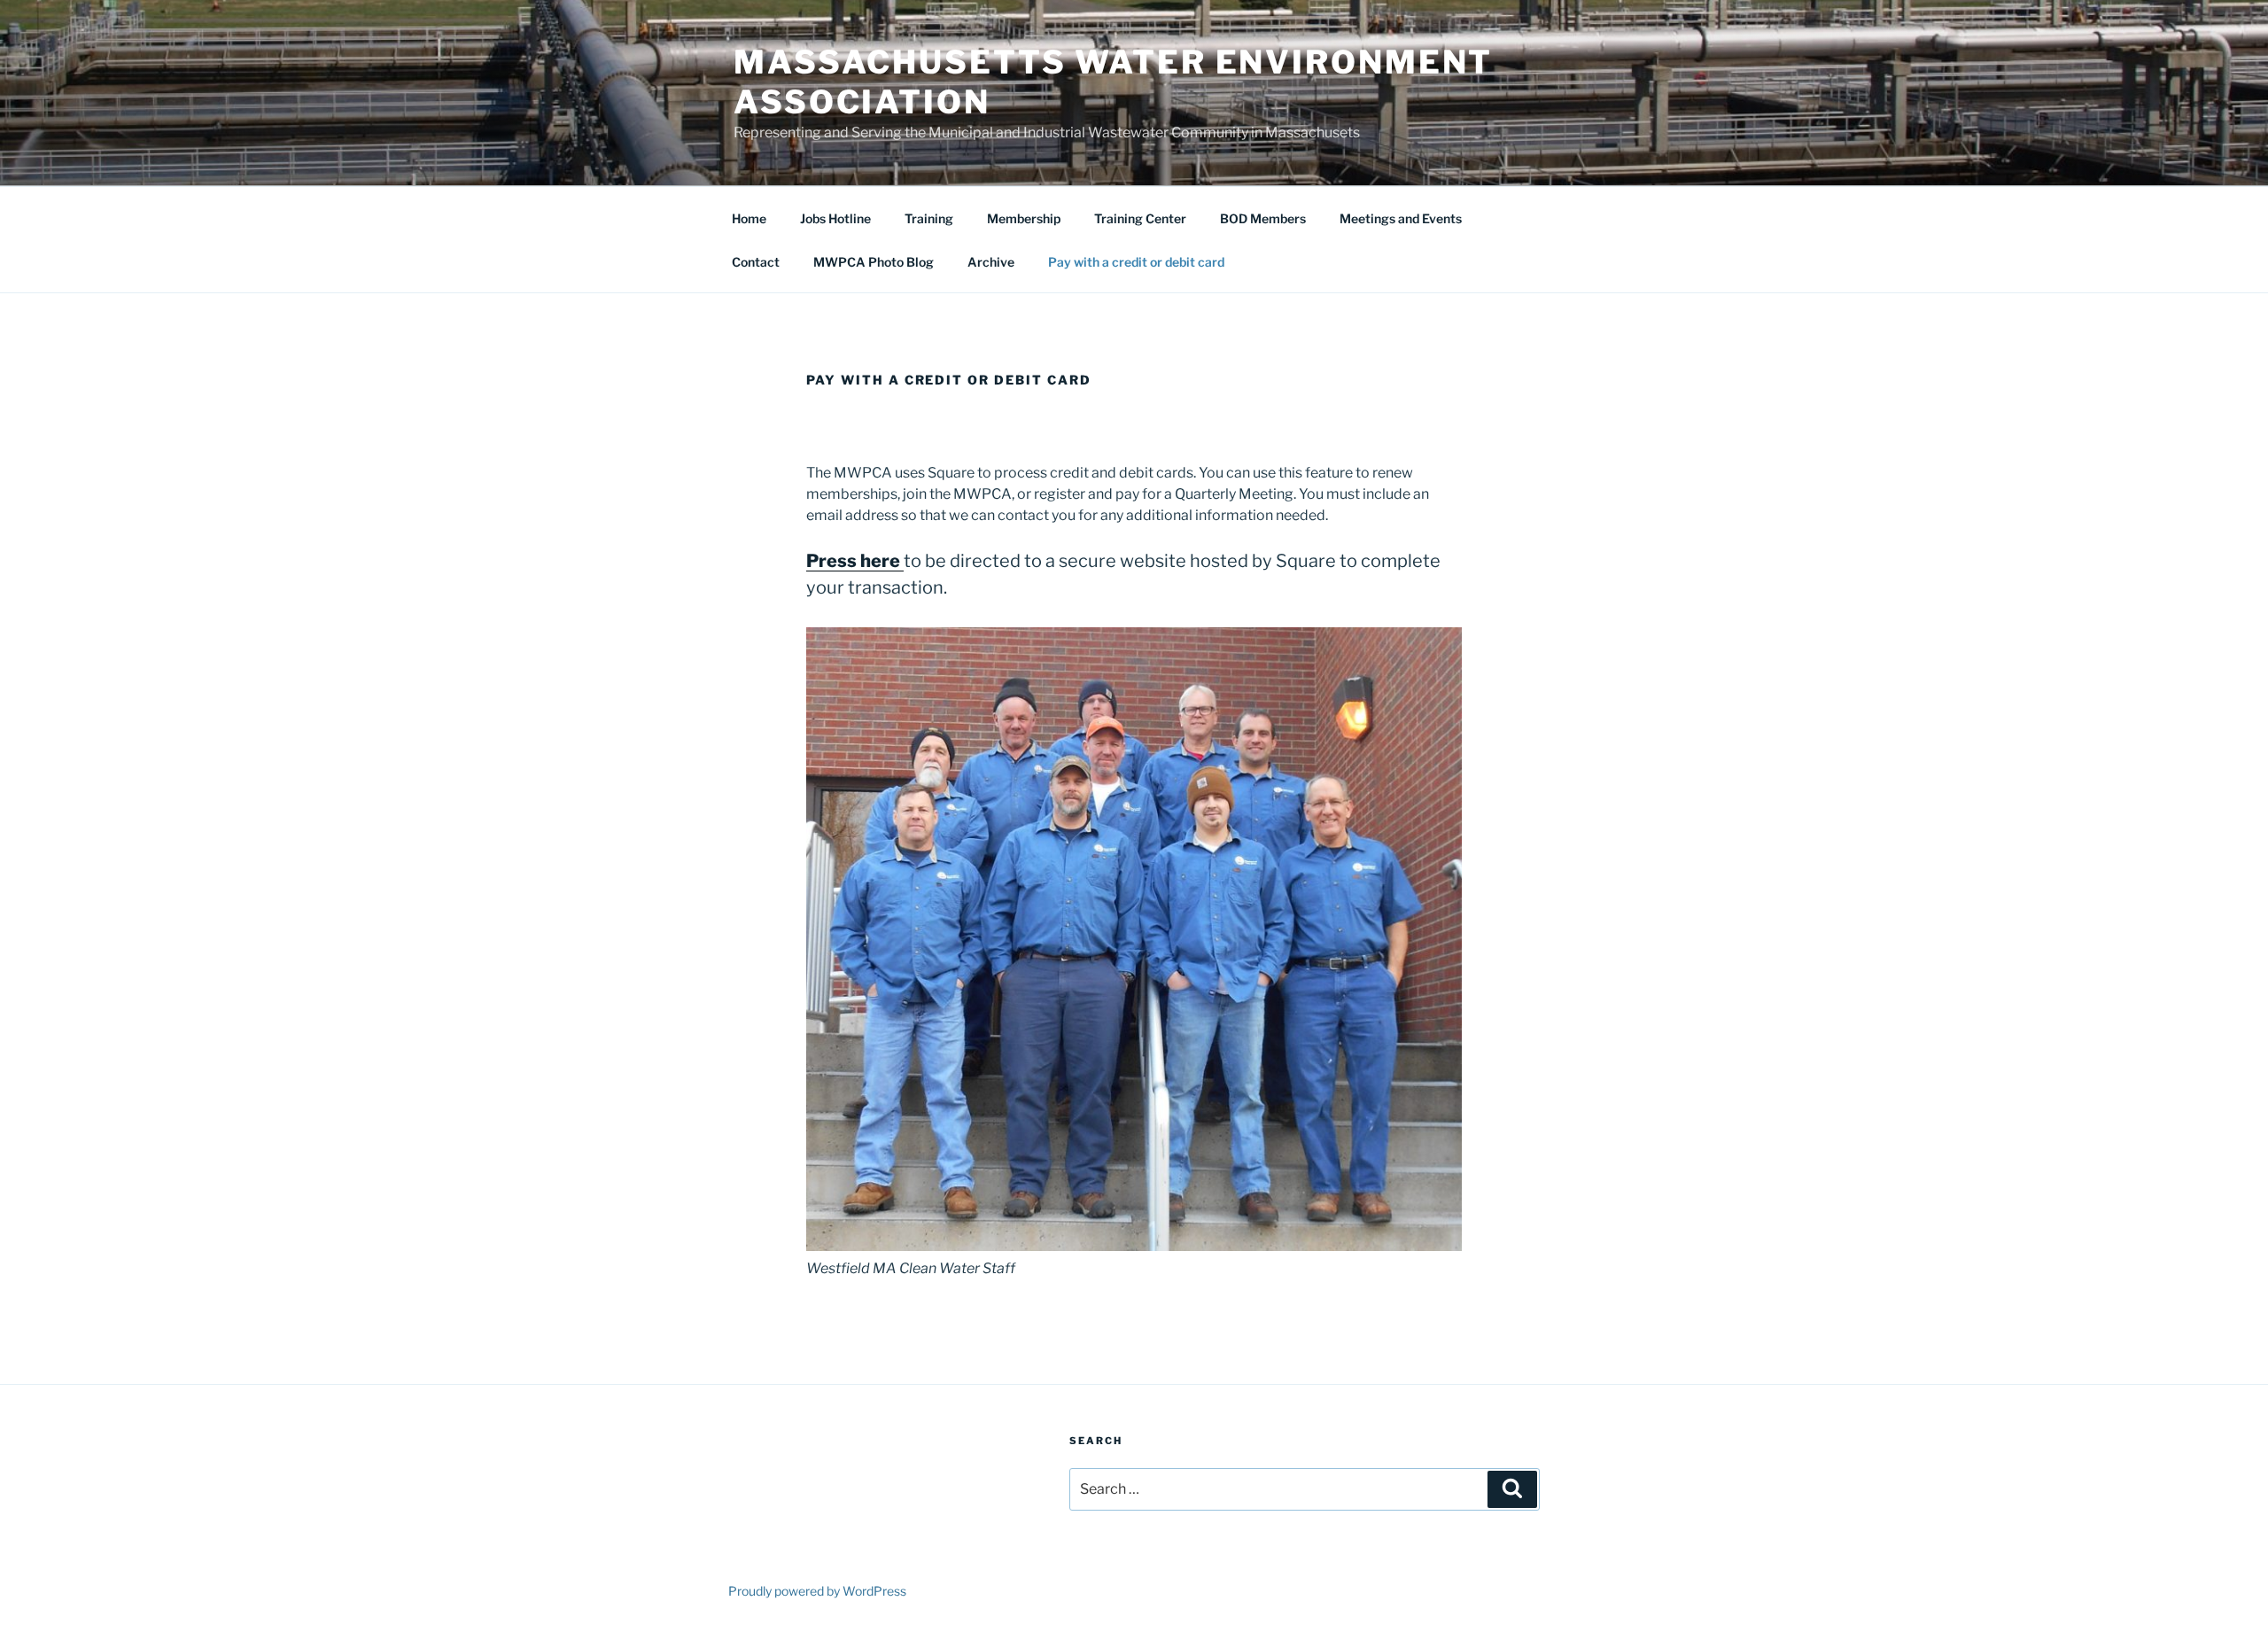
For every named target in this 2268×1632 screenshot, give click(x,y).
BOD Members (1263, 218)
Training (929, 218)
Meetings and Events (1401, 218)
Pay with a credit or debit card (1136, 262)
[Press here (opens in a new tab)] (902, 561)
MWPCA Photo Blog (874, 262)
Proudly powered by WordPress (817, 1591)
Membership (1024, 218)
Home (749, 218)
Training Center (1140, 218)
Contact (756, 262)
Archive (991, 262)
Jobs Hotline (835, 218)
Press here (853, 561)
